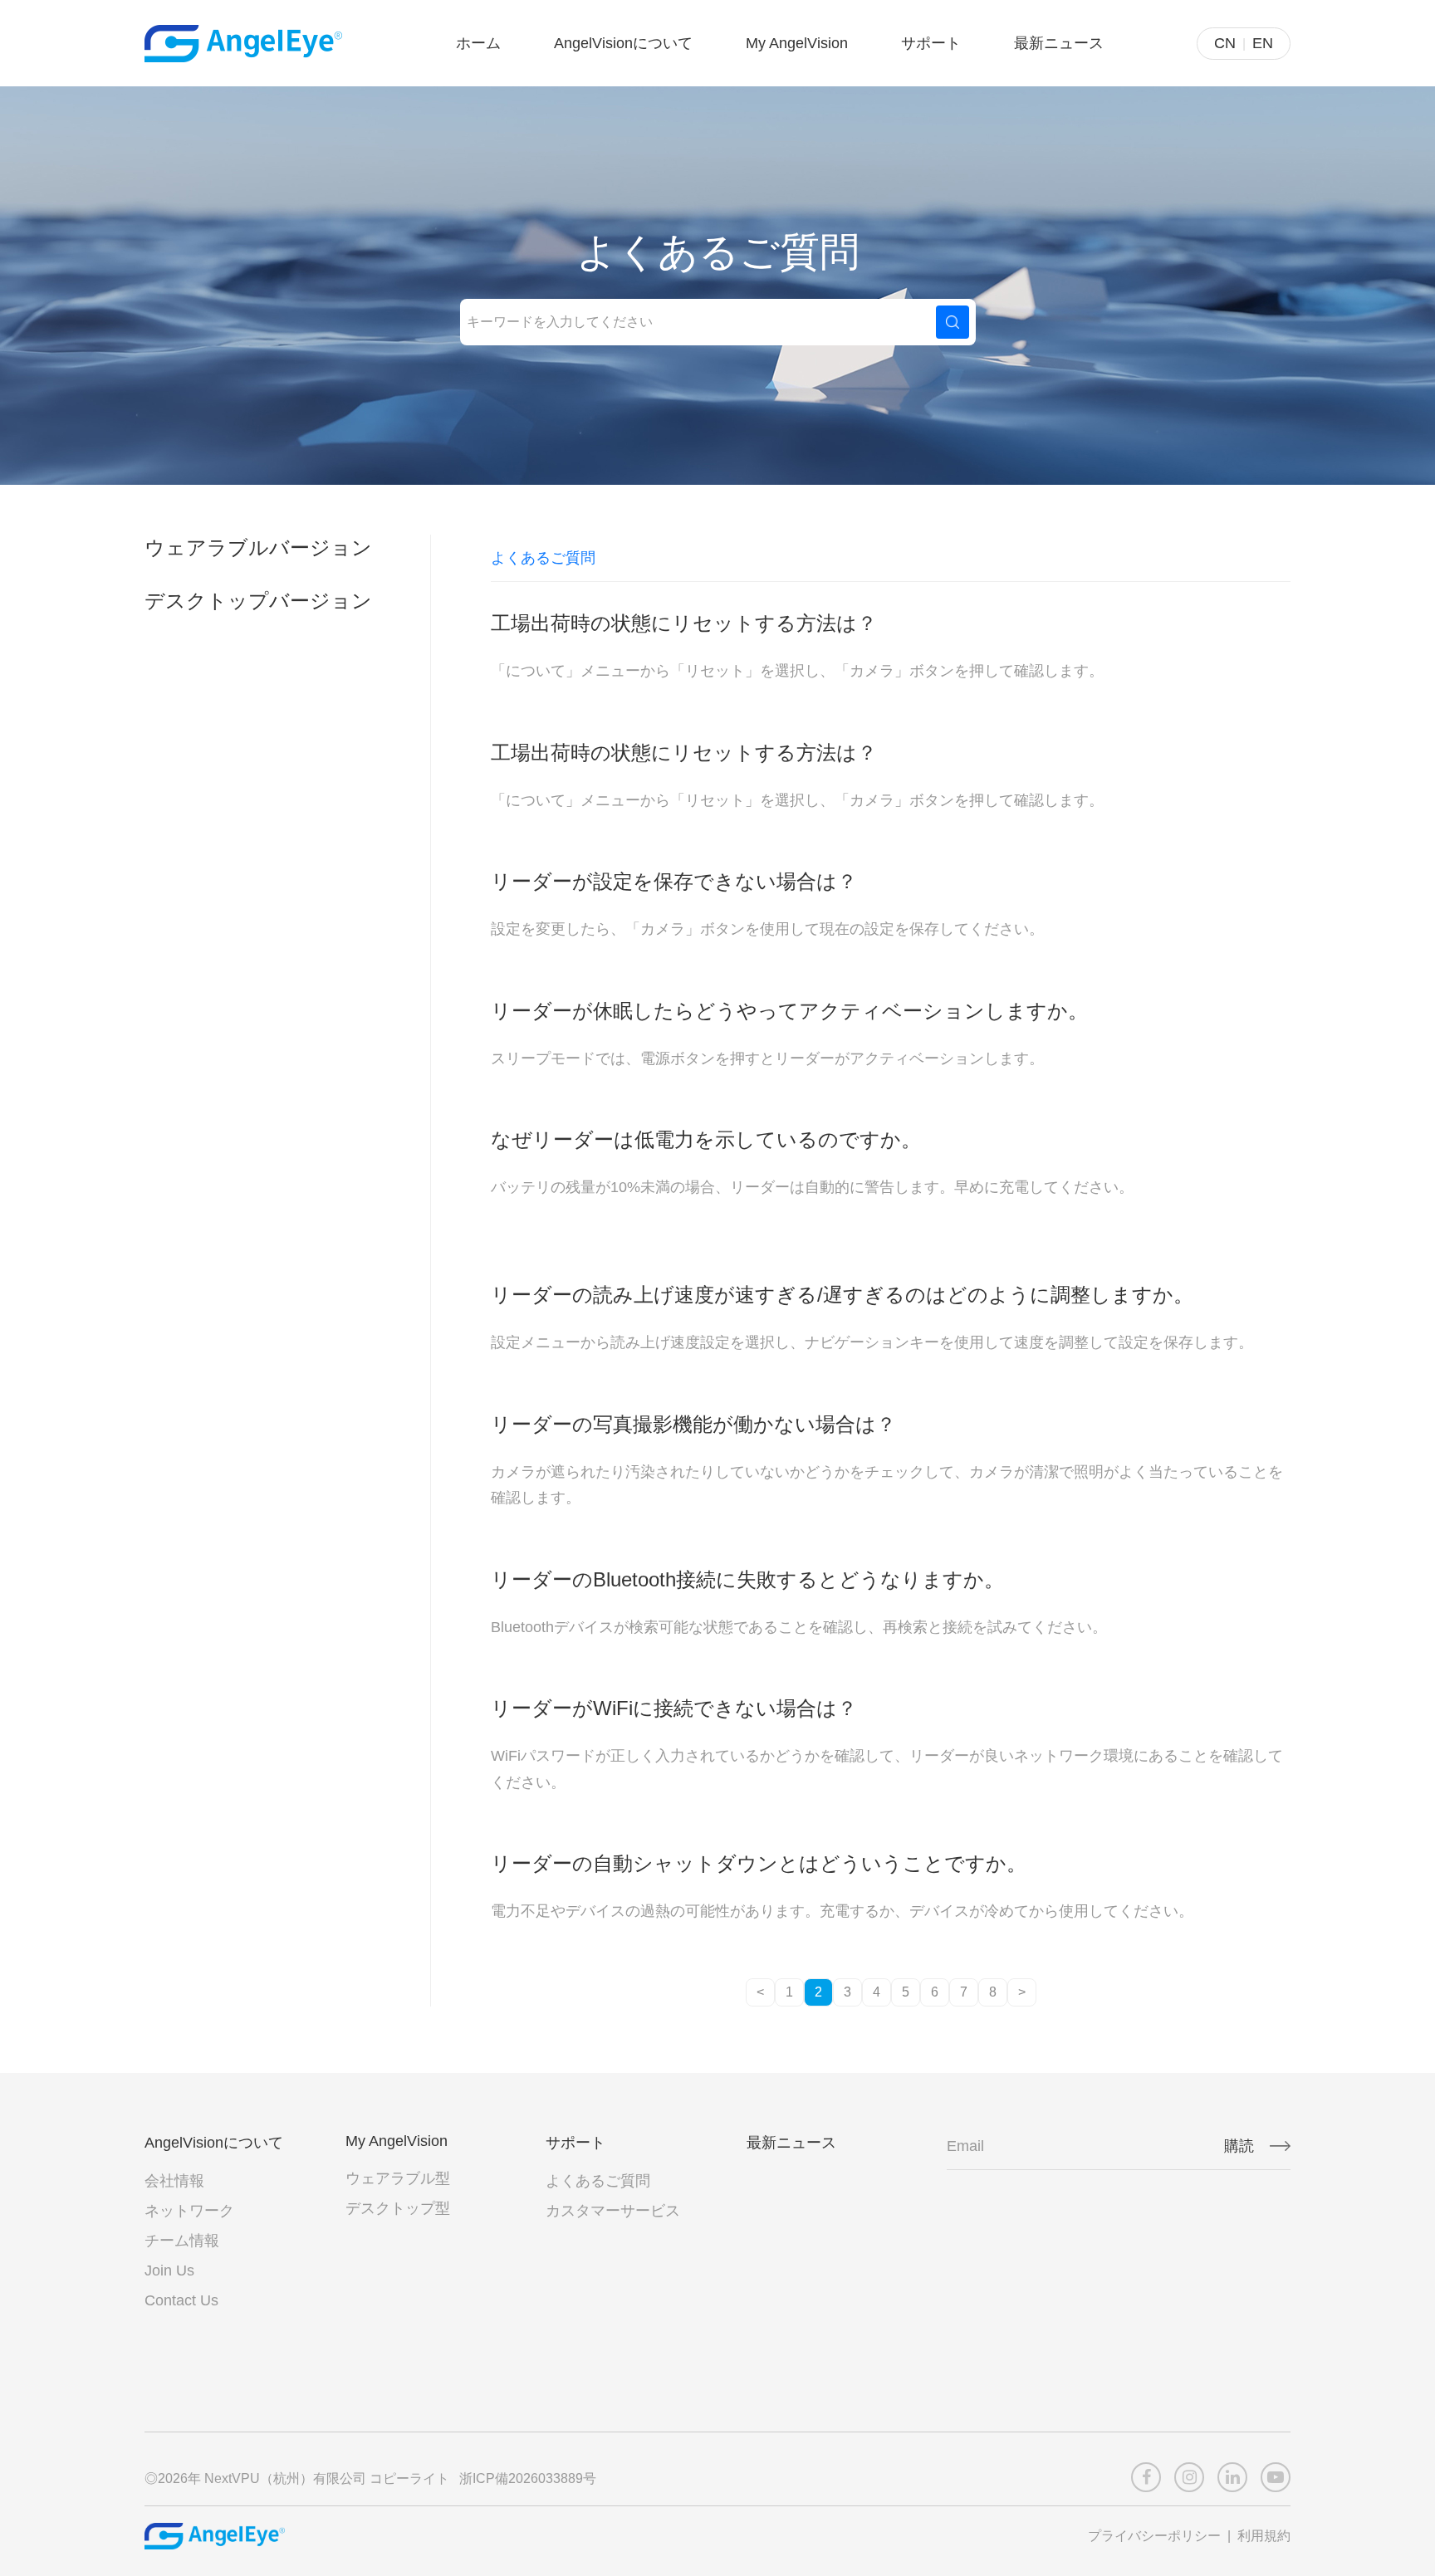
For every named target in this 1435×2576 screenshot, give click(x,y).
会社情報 (174, 2181)
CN (1225, 43)
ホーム (478, 43)
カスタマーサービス (613, 2211)
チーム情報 (182, 2241)
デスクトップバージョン (258, 601)
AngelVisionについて (623, 43)
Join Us (169, 2270)
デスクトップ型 (398, 2208)
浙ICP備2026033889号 (529, 2478)
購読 (1239, 2146)
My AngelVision (797, 43)
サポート (931, 43)
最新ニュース (1059, 43)
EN (1263, 43)
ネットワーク (189, 2211)
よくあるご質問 (598, 2181)
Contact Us (181, 2300)
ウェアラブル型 (398, 2178)
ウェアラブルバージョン (258, 547)
